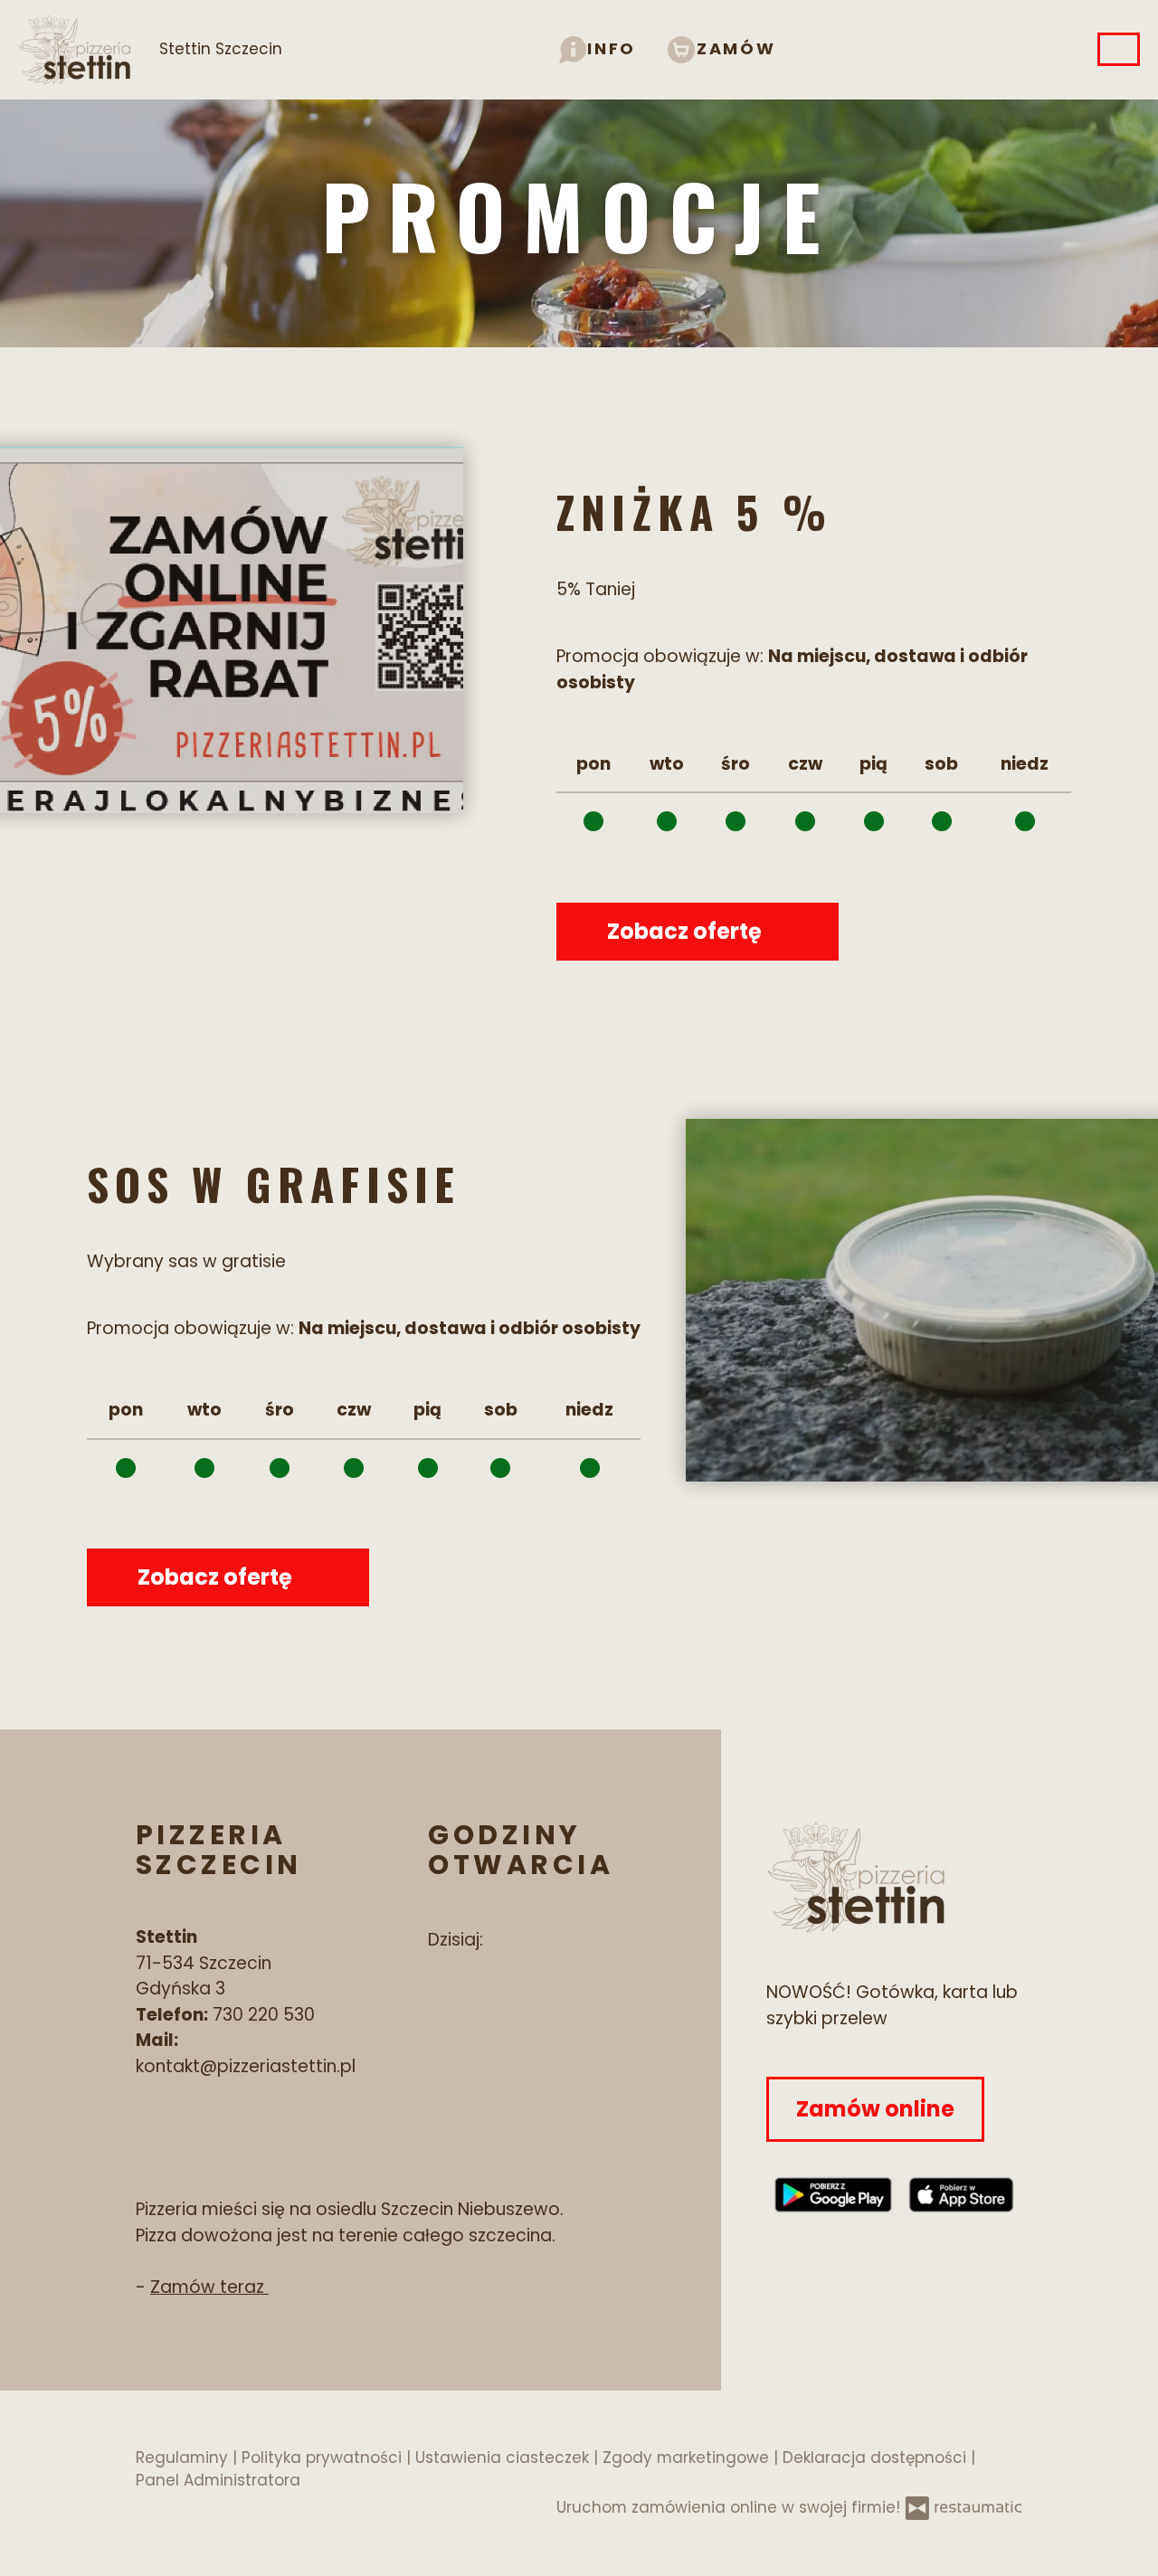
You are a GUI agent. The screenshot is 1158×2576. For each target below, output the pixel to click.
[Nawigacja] (1119, 49)
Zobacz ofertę (687, 931)
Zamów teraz (209, 2287)
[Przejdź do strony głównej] (894, 1877)
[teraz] (513, 1941)
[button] (598, 48)
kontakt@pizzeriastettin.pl (246, 2066)
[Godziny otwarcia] (547, 1941)
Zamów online (875, 2109)
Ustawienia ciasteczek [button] (504, 2458)
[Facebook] (438, 1996)
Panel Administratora (218, 2480)
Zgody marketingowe (688, 2458)
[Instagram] (496, 1996)
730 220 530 (264, 2015)
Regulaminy (184, 2458)
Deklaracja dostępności (877, 2458)
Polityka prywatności (324, 2458)
